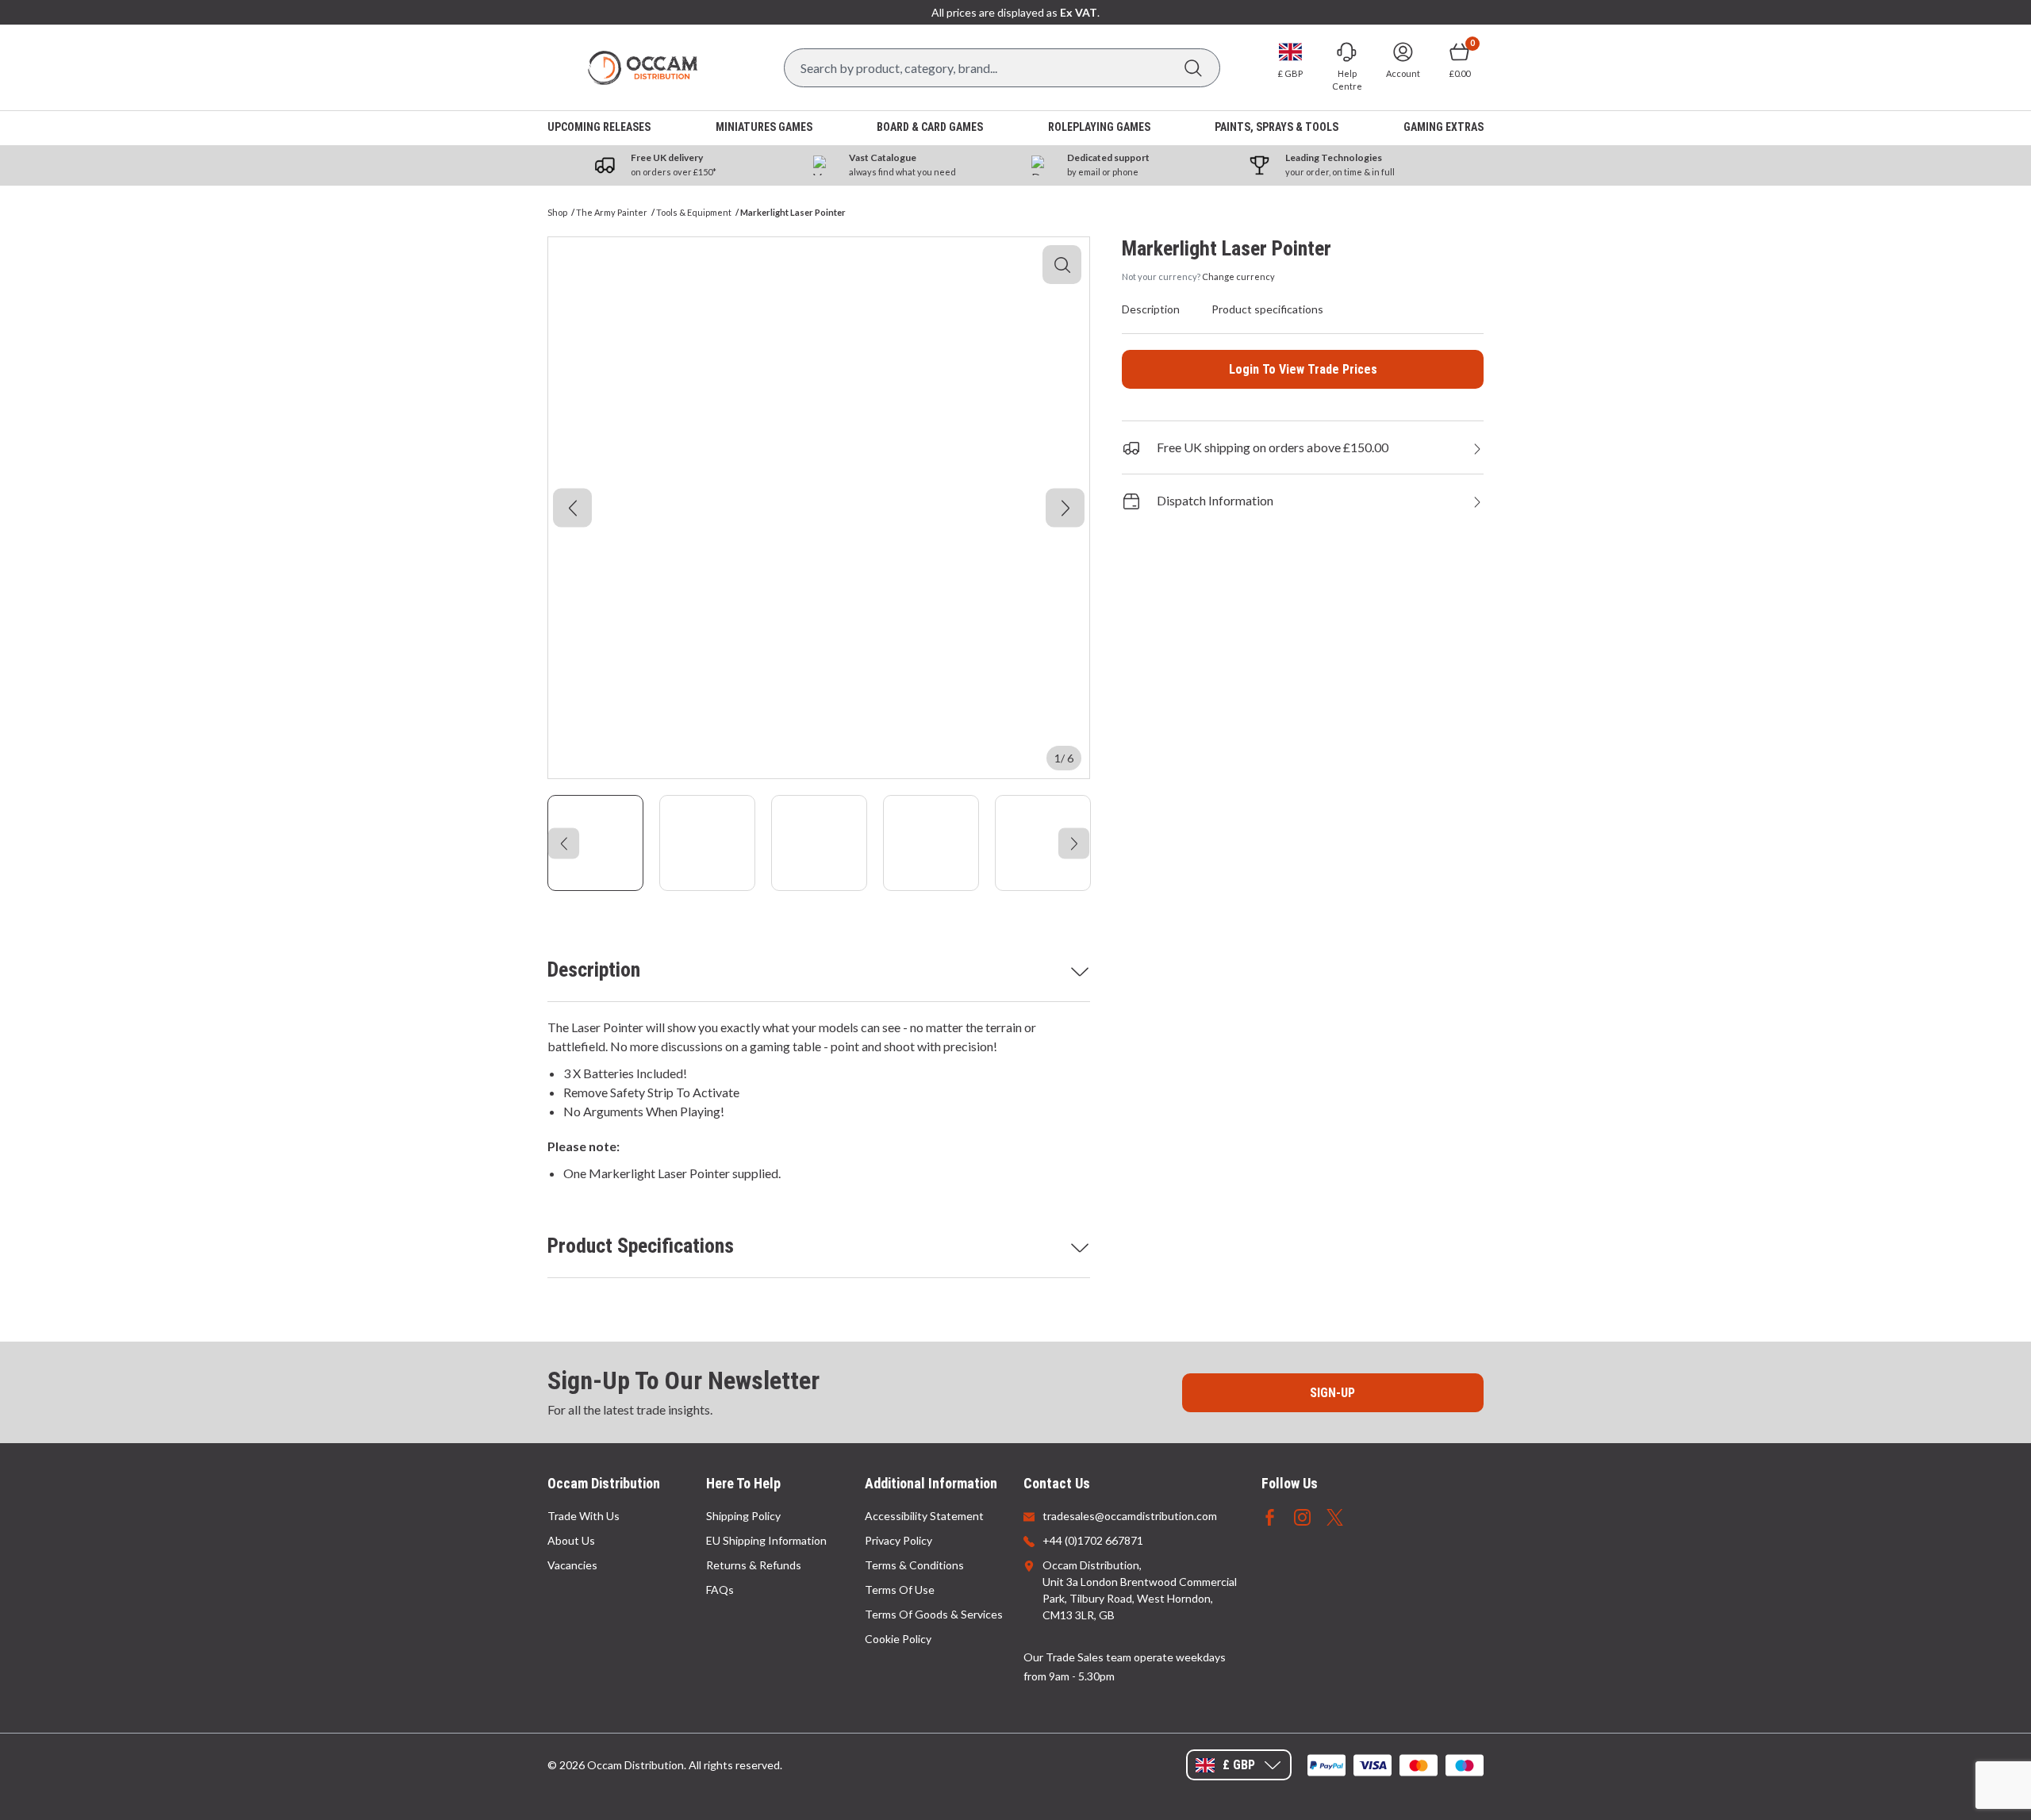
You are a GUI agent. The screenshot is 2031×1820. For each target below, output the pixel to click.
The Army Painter (612, 212)
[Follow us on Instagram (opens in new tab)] (1302, 1516)
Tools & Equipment (694, 212)
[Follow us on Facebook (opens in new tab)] (1270, 1516)
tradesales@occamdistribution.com (1130, 1516)
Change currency (1238, 276)
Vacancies (572, 1565)
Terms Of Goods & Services (934, 1614)
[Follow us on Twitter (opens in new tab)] (1335, 1516)
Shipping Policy (743, 1516)
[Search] (1193, 68)
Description (594, 970)
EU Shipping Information (766, 1540)
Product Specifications (641, 1246)
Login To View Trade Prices (1303, 369)
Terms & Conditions (914, 1565)
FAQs (720, 1590)
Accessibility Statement (924, 1516)
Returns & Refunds (754, 1565)
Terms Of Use (900, 1590)
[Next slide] (1065, 508)
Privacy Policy (898, 1540)
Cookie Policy (898, 1639)
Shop (557, 212)
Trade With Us (584, 1516)
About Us (571, 1540)
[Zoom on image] (1062, 265)
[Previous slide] (572, 508)
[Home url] (643, 68)
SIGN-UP (1332, 1393)
